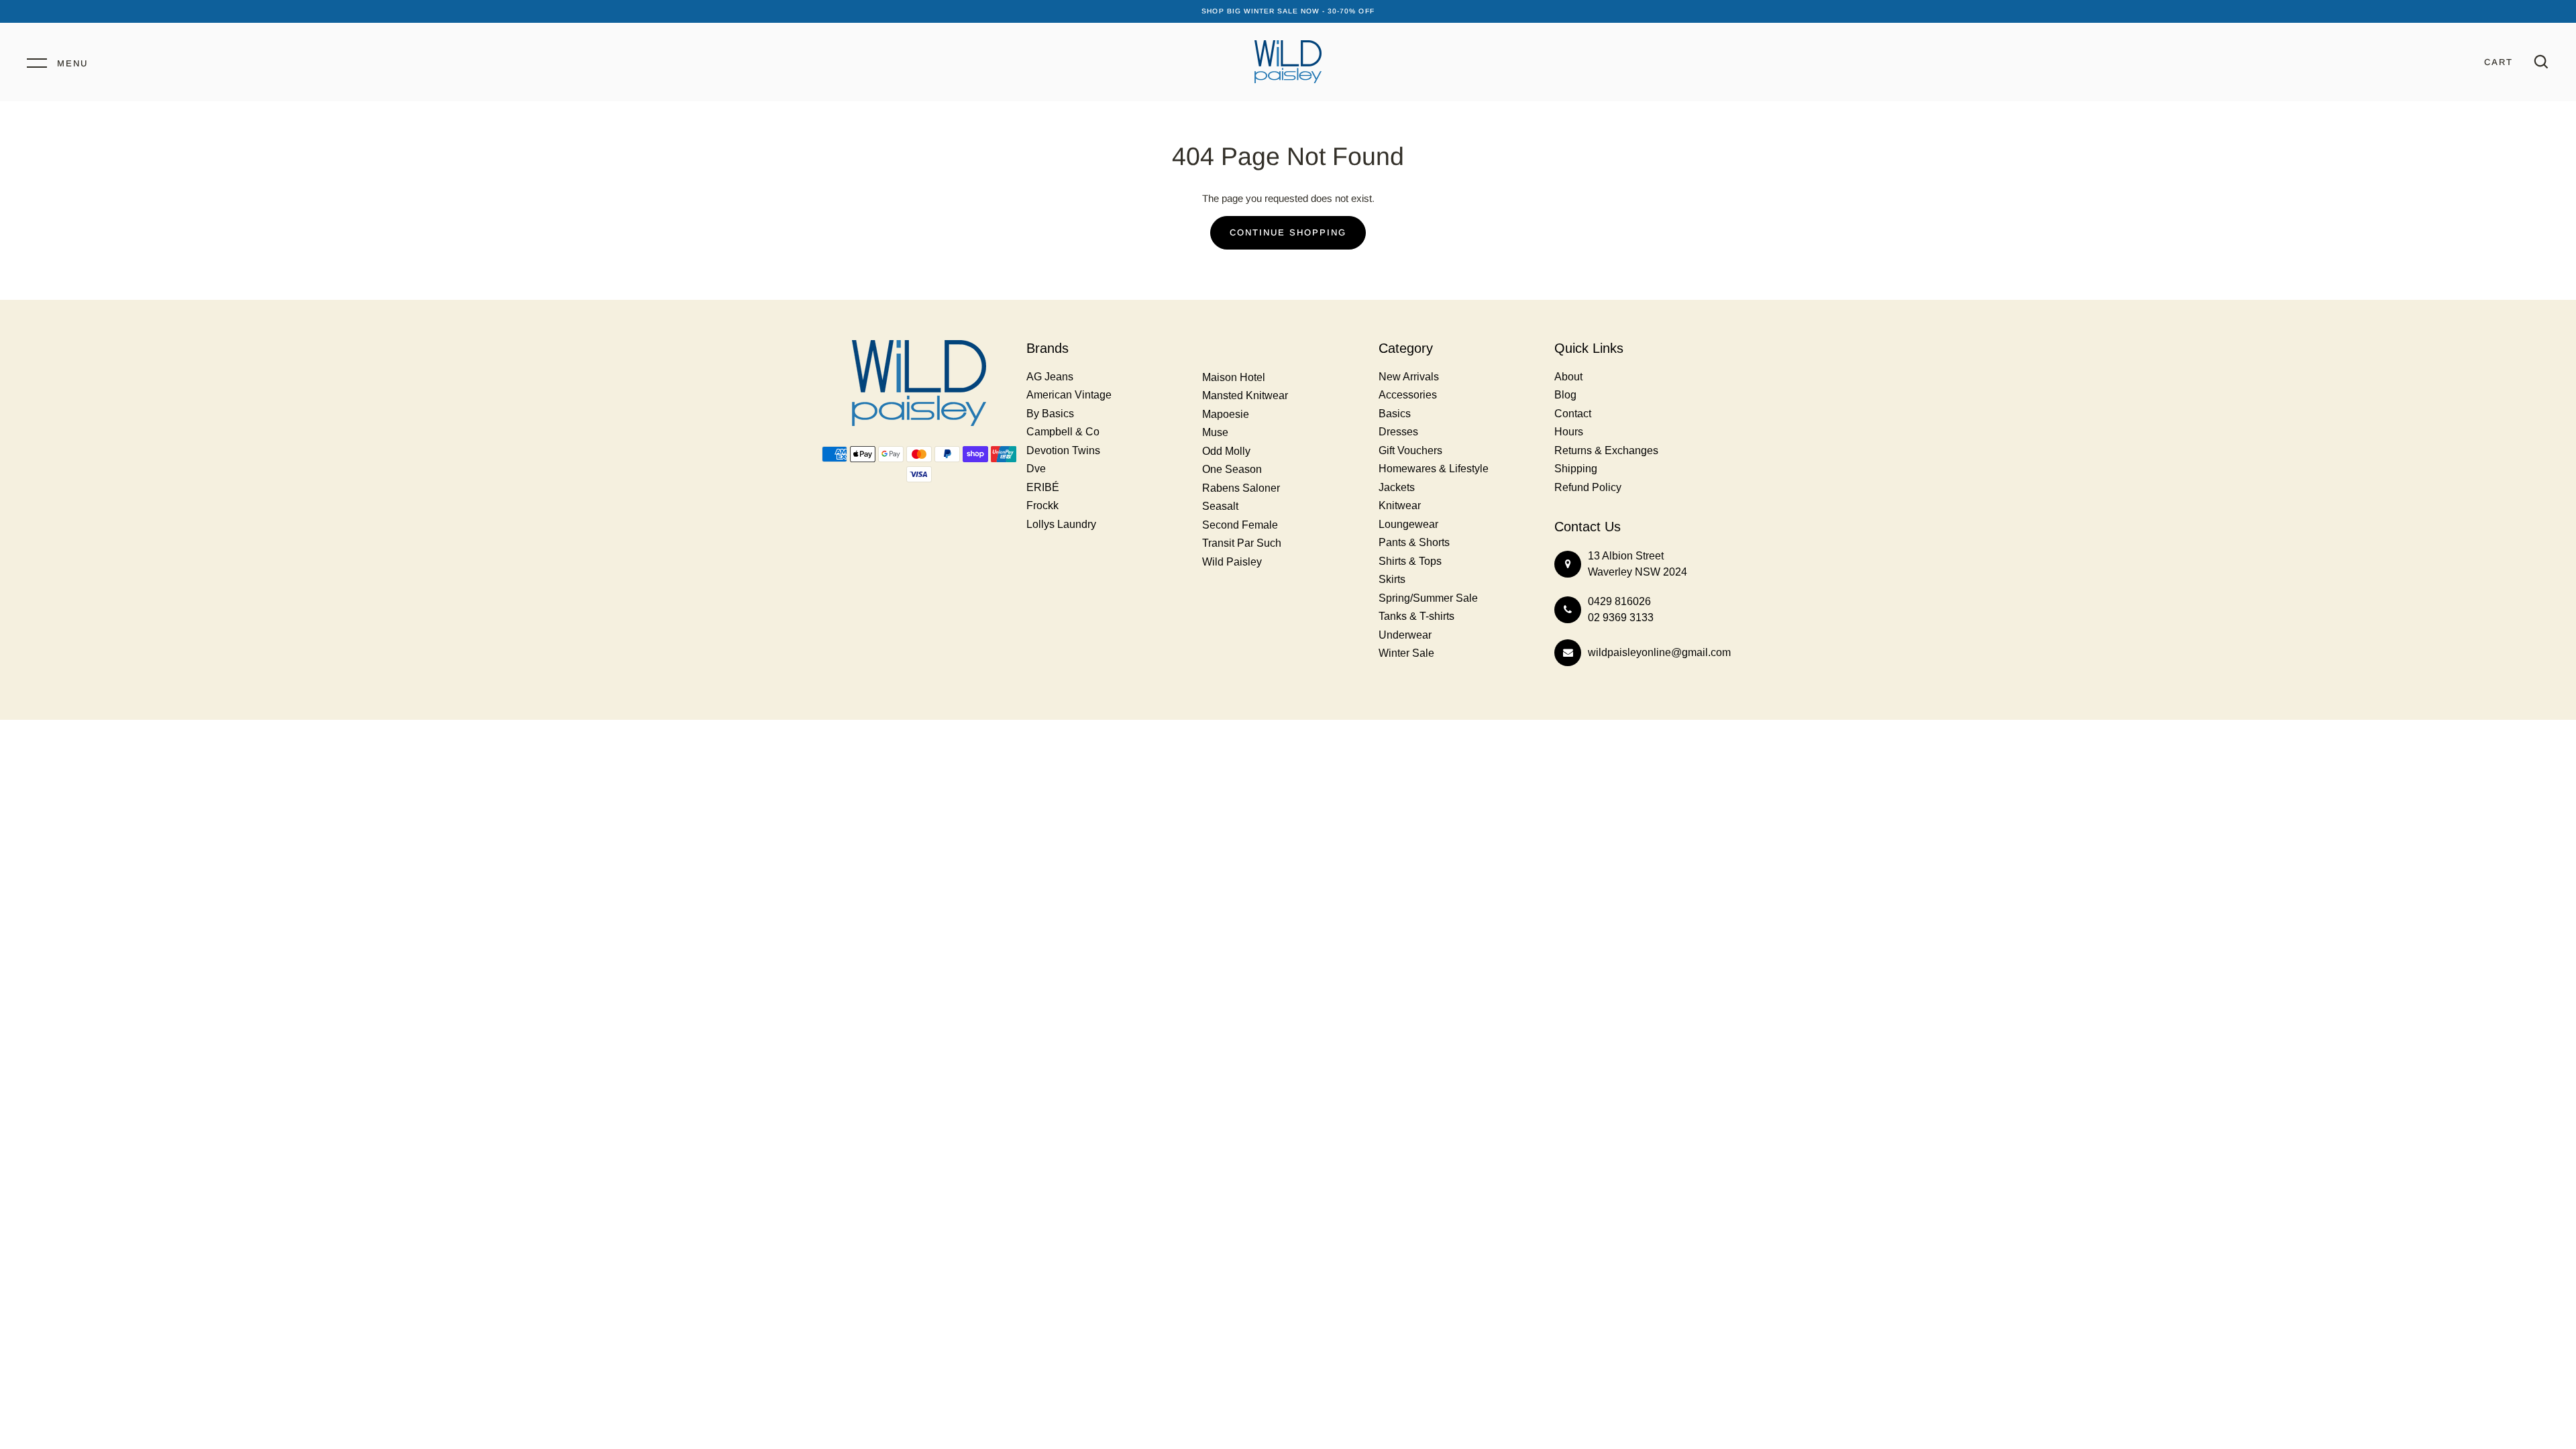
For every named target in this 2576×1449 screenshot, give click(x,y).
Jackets (1397, 487)
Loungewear (1408, 524)
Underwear (1405, 635)
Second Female (1240, 525)
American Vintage (1069, 395)
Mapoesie (1226, 414)
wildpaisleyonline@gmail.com (1659, 652)
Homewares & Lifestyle (1434, 469)
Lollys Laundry (1061, 524)
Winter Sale (1406, 653)
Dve (1036, 469)
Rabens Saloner (1241, 488)
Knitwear (1400, 505)
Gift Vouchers (1410, 450)
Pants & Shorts (1414, 542)
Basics (1395, 414)
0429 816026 (1619, 601)
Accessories (1408, 395)
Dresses (1398, 432)
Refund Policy (1588, 487)
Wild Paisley (1232, 562)
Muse (1215, 432)
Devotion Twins (1063, 450)
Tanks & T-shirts (1416, 616)
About (1568, 377)
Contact (1573, 414)
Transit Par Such (1242, 543)
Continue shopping (1288, 232)
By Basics (1050, 414)
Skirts (1392, 579)
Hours (1569, 432)
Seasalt (1220, 506)
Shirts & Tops (1410, 561)
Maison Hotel (1234, 377)
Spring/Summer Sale (1428, 598)
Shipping (1576, 469)
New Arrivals (1409, 377)
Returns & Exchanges (1606, 450)
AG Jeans (1050, 377)
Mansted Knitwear (1245, 395)
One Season (1232, 469)
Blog (1565, 395)
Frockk (1042, 505)
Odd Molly (1226, 451)
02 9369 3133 (1621, 618)
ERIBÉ (1043, 487)
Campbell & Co (1063, 432)
